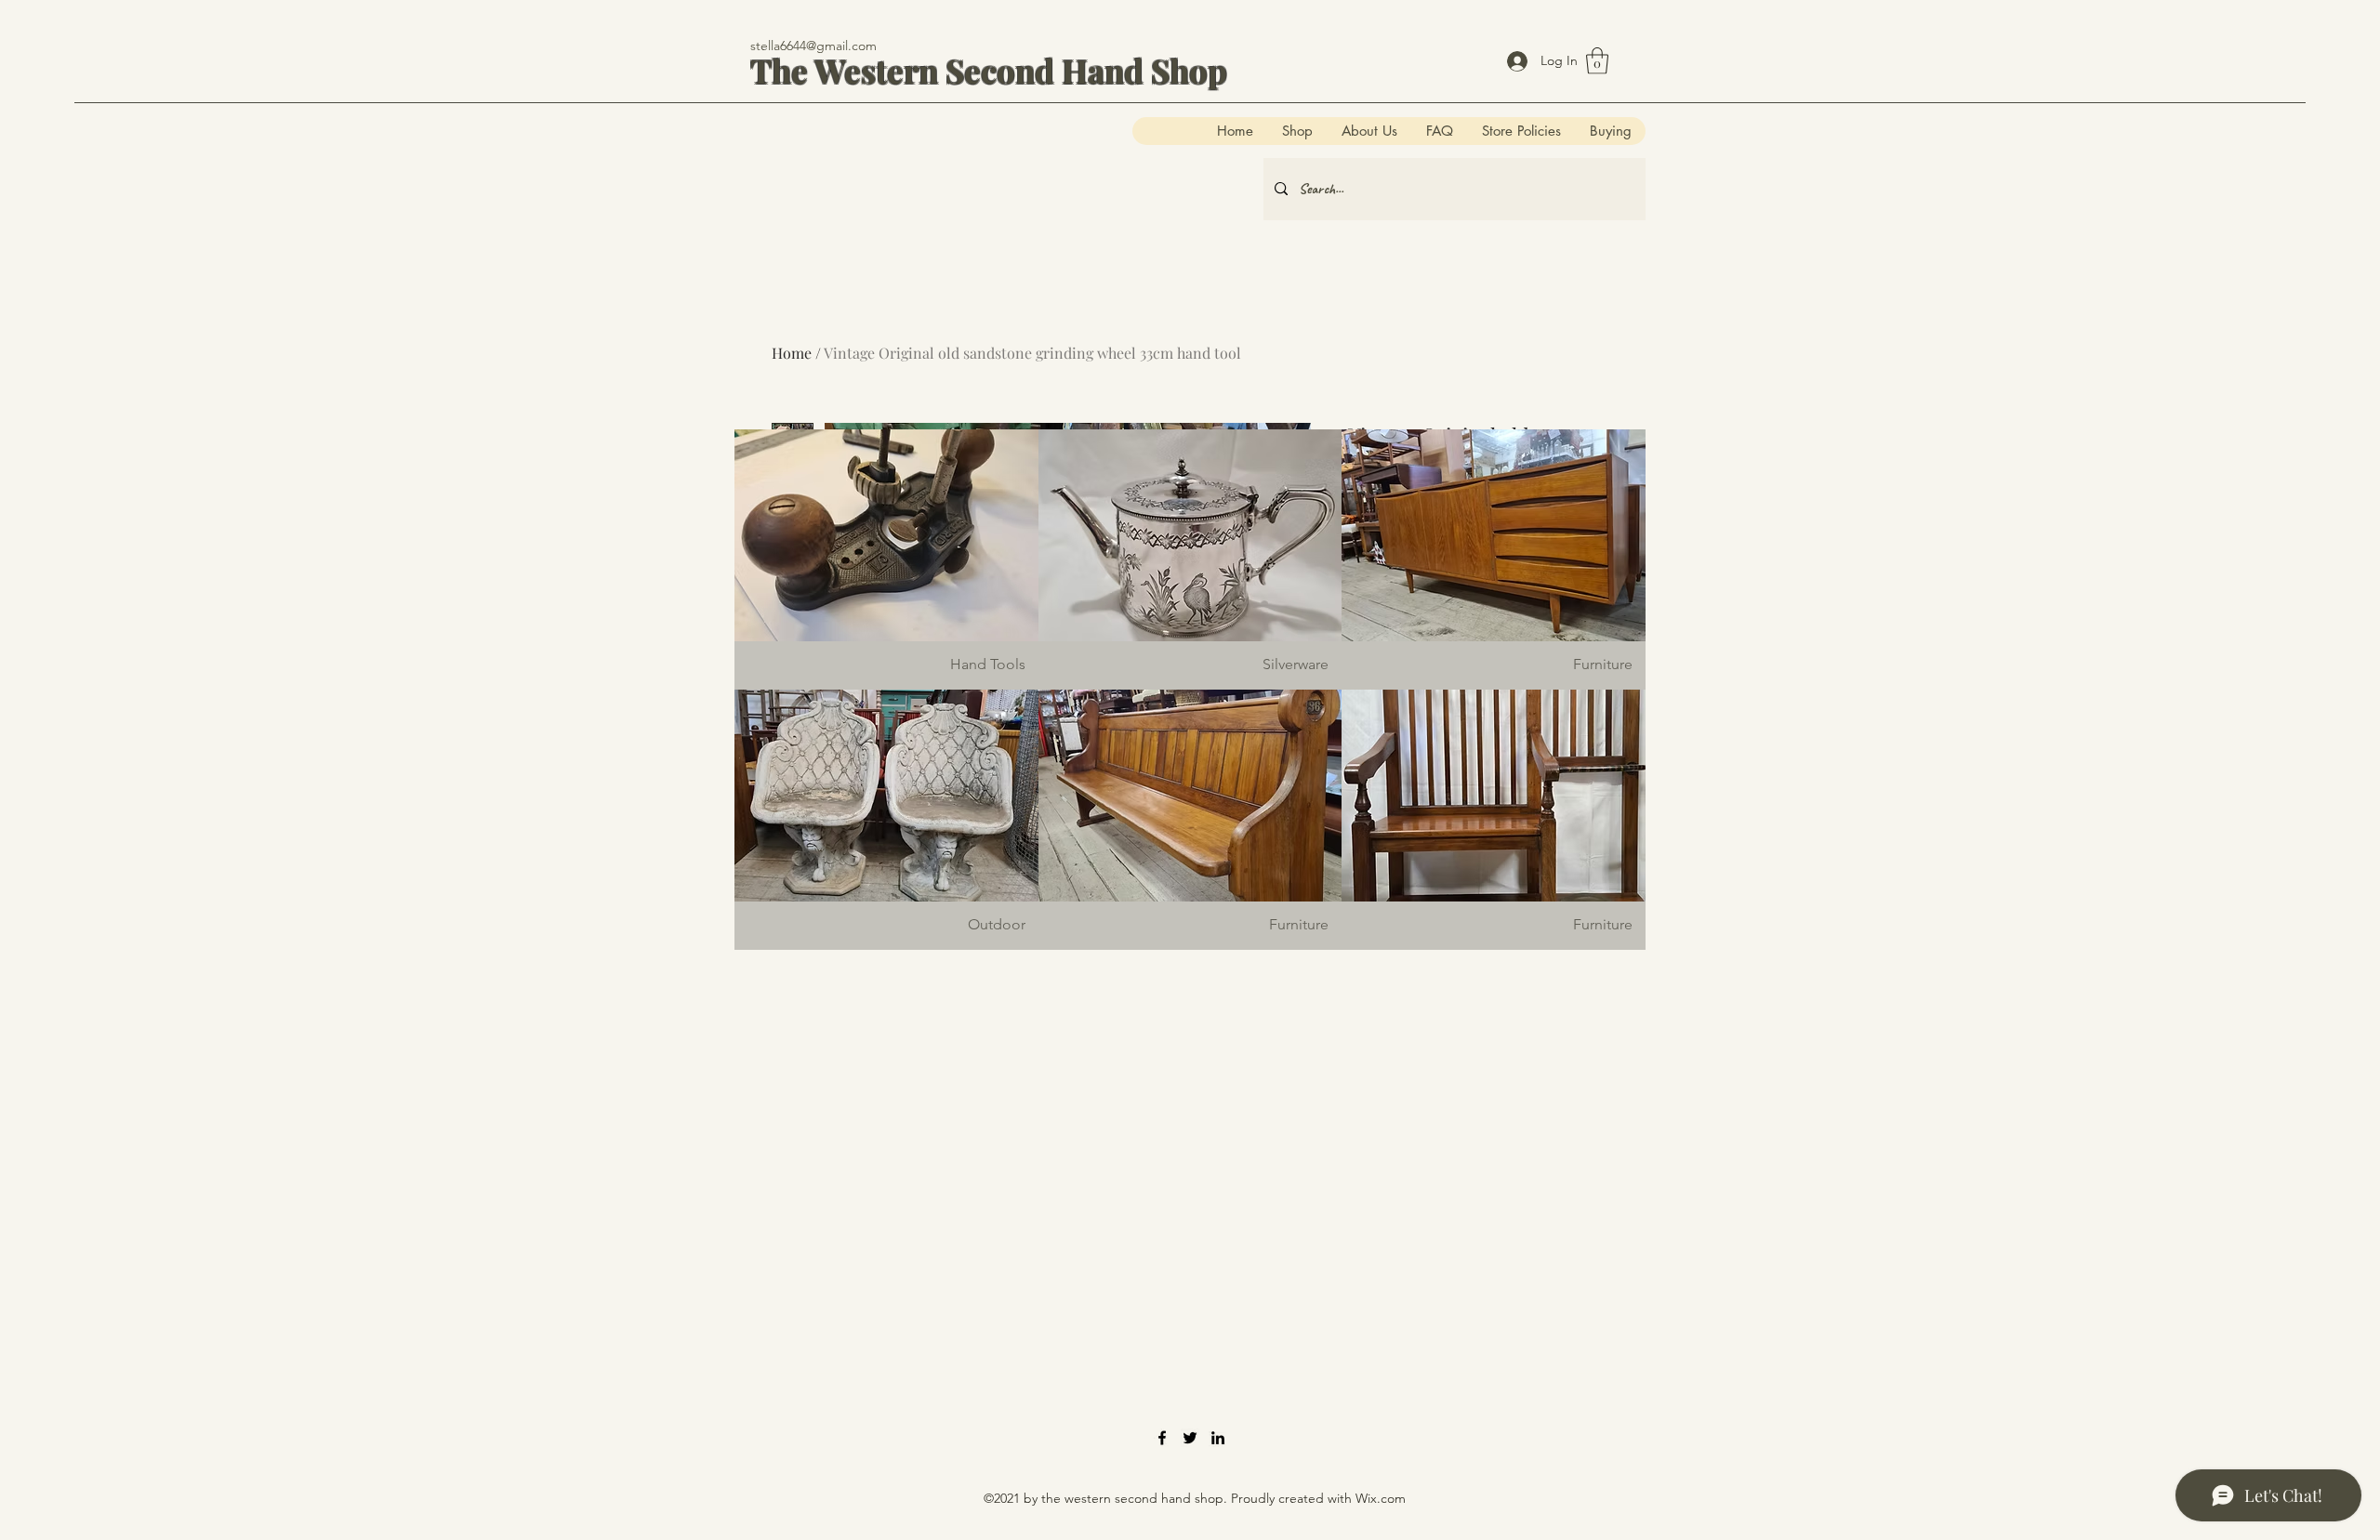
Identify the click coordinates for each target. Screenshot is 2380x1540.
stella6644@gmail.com (813, 46)
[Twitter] (1190, 1438)
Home (792, 353)
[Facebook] (1162, 1438)
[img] (886, 559)
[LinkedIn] (1218, 1438)
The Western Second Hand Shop (989, 70)
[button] (1597, 61)
